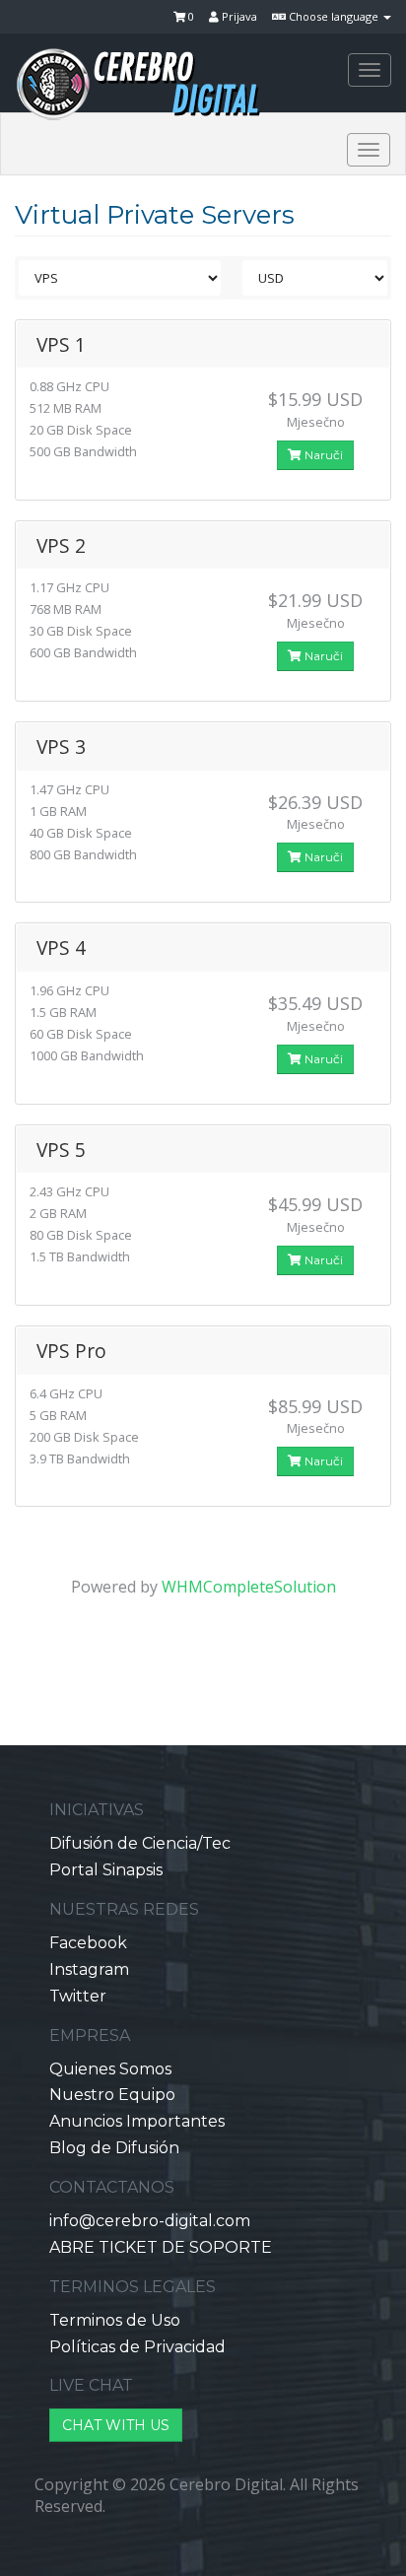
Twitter (78, 1996)
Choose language (334, 16)
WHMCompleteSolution (249, 1587)
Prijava (238, 16)
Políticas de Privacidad (137, 2347)
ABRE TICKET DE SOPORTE (161, 2247)
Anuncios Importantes (137, 2121)
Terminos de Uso (115, 2320)
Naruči (322, 455)
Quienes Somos (110, 2069)
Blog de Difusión (114, 2148)
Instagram (89, 1969)
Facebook (88, 1943)
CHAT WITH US (116, 2425)
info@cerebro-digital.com (150, 2221)
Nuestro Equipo (112, 2095)
